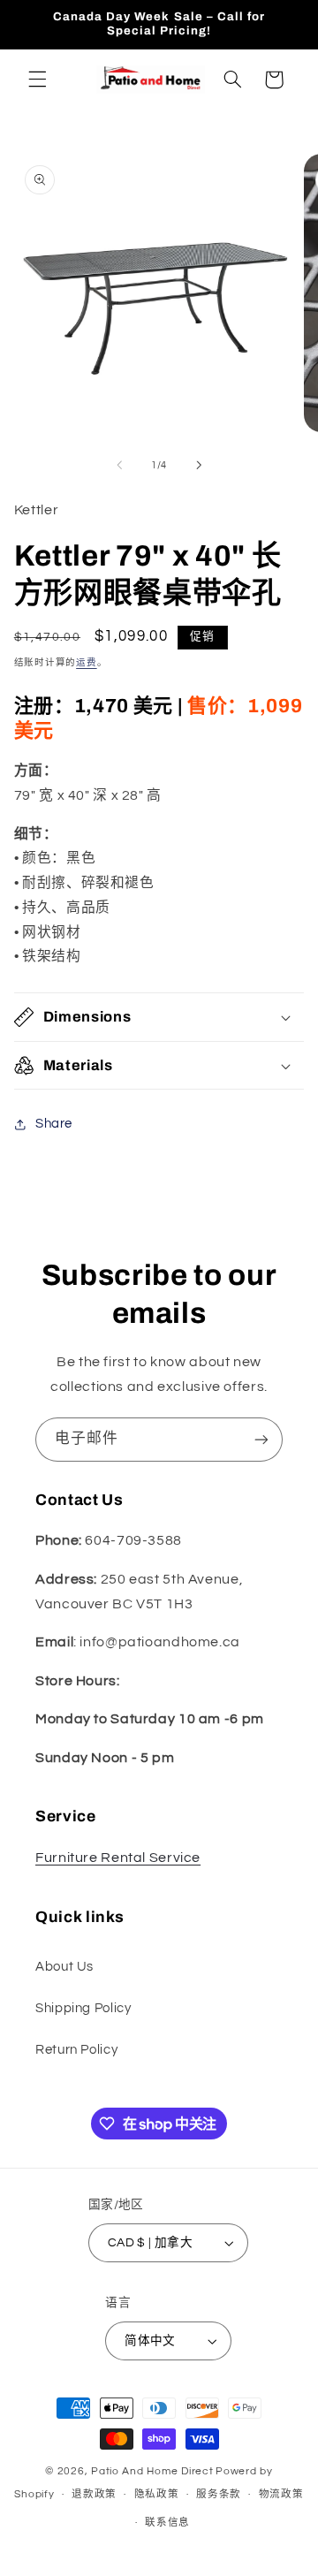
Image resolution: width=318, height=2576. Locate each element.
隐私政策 (157, 2494)
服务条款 (219, 2494)
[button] (37, 80)
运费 (86, 662)
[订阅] (261, 1439)
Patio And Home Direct (152, 2471)
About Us (64, 1967)
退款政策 (94, 2494)
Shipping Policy (83, 2008)
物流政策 (281, 2494)
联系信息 (167, 2523)
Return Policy (76, 2050)
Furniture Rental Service (118, 1858)
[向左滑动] (119, 465)
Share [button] (54, 1124)
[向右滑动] (199, 465)
